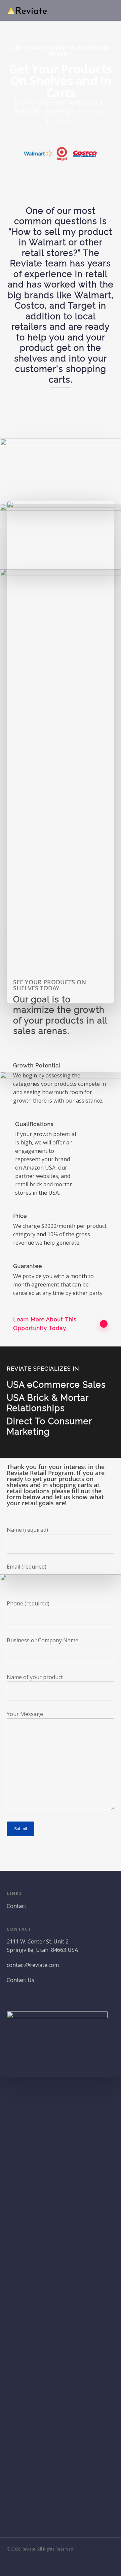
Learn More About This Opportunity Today (45, 1324)
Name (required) (27, 1530)
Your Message (25, 1714)
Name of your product (35, 1677)
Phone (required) (28, 1603)
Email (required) (27, 1567)
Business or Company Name (43, 1640)
